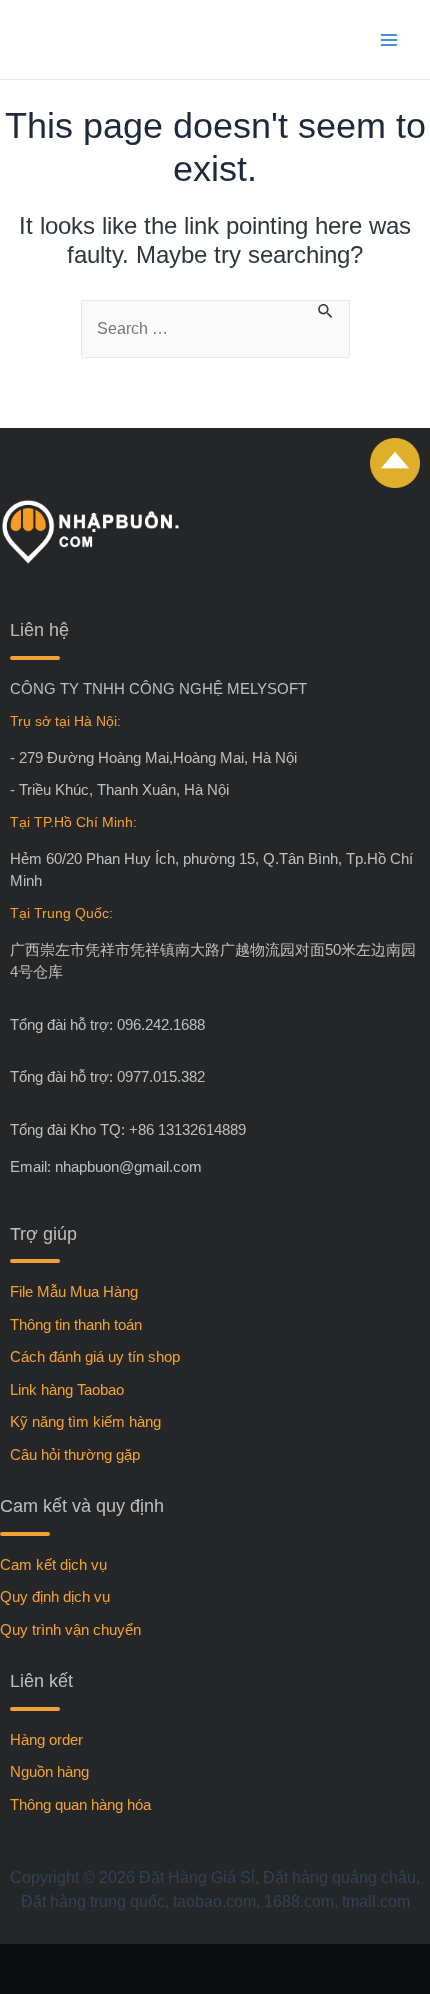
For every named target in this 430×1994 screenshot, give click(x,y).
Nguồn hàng (49, 1771)
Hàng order (46, 1739)
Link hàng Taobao (67, 1389)
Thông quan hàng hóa (80, 1804)
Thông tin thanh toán (76, 1324)
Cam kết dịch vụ (53, 1564)
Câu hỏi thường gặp (75, 1454)
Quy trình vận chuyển (70, 1629)
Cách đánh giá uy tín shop (95, 1356)
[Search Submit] (326, 313)
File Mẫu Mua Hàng (74, 1291)
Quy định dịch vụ (55, 1596)
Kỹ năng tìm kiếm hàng (85, 1421)
